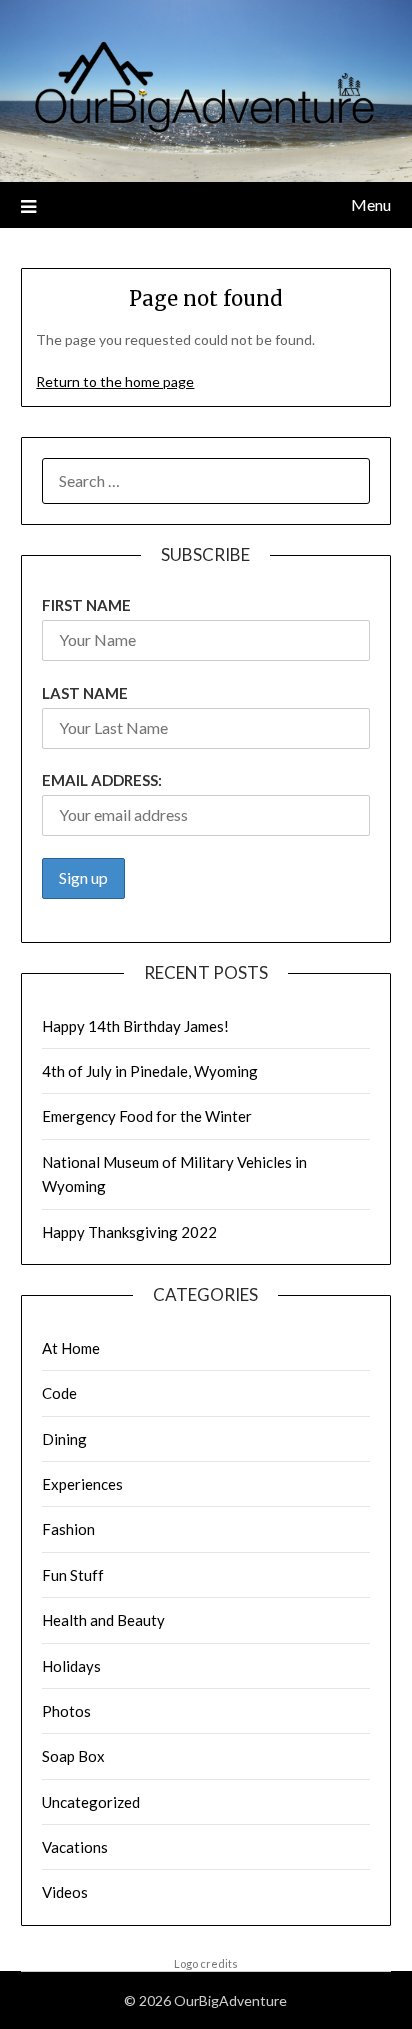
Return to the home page (115, 381)
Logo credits (206, 1963)
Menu (371, 204)
